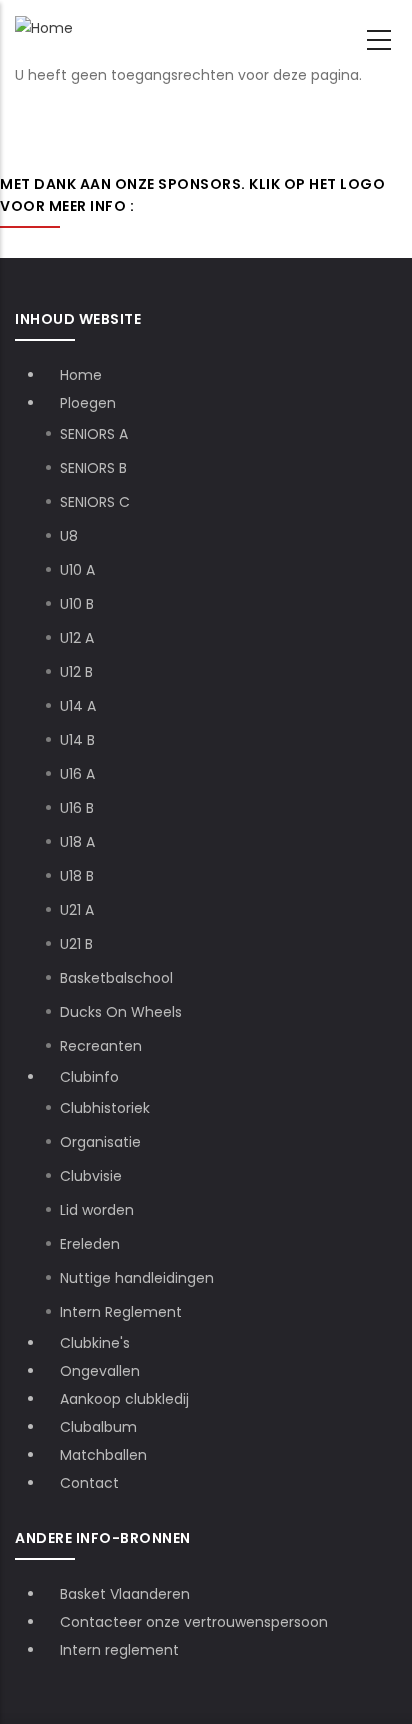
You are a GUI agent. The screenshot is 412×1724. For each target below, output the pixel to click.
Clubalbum (98, 1427)
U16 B (77, 808)
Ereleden (90, 1244)
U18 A (77, 842)
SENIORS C (95, 502)
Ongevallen (100, 1371)
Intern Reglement (121, 1312)
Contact (89, 1483)
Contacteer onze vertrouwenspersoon (194, 1622)
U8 (69, 536)
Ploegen (90, 403)
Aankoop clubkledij (124, 1399)
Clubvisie (91, 1176)
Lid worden (97, 1210)
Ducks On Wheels (121, 1012)
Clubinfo (91, 1077)
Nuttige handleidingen (137, 1278)
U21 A (77, 910)
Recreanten (101, 1046)
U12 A (77, 638)
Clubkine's (95, 1343)
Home (81, 375)
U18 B (77, 876)
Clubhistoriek (105, 1108)
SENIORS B (93, 468)
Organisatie (100, 1142)
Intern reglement (119, 1650)
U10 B (77, 604)
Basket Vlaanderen (125, 1594)
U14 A (78, 706)
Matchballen (103, 1455)
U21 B (76, 944)
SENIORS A (94, 434)
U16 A (77, 774)
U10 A (77, 570)
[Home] (44, 28)
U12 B (76, 672)
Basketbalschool (116, 978)
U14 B (77, 740)
